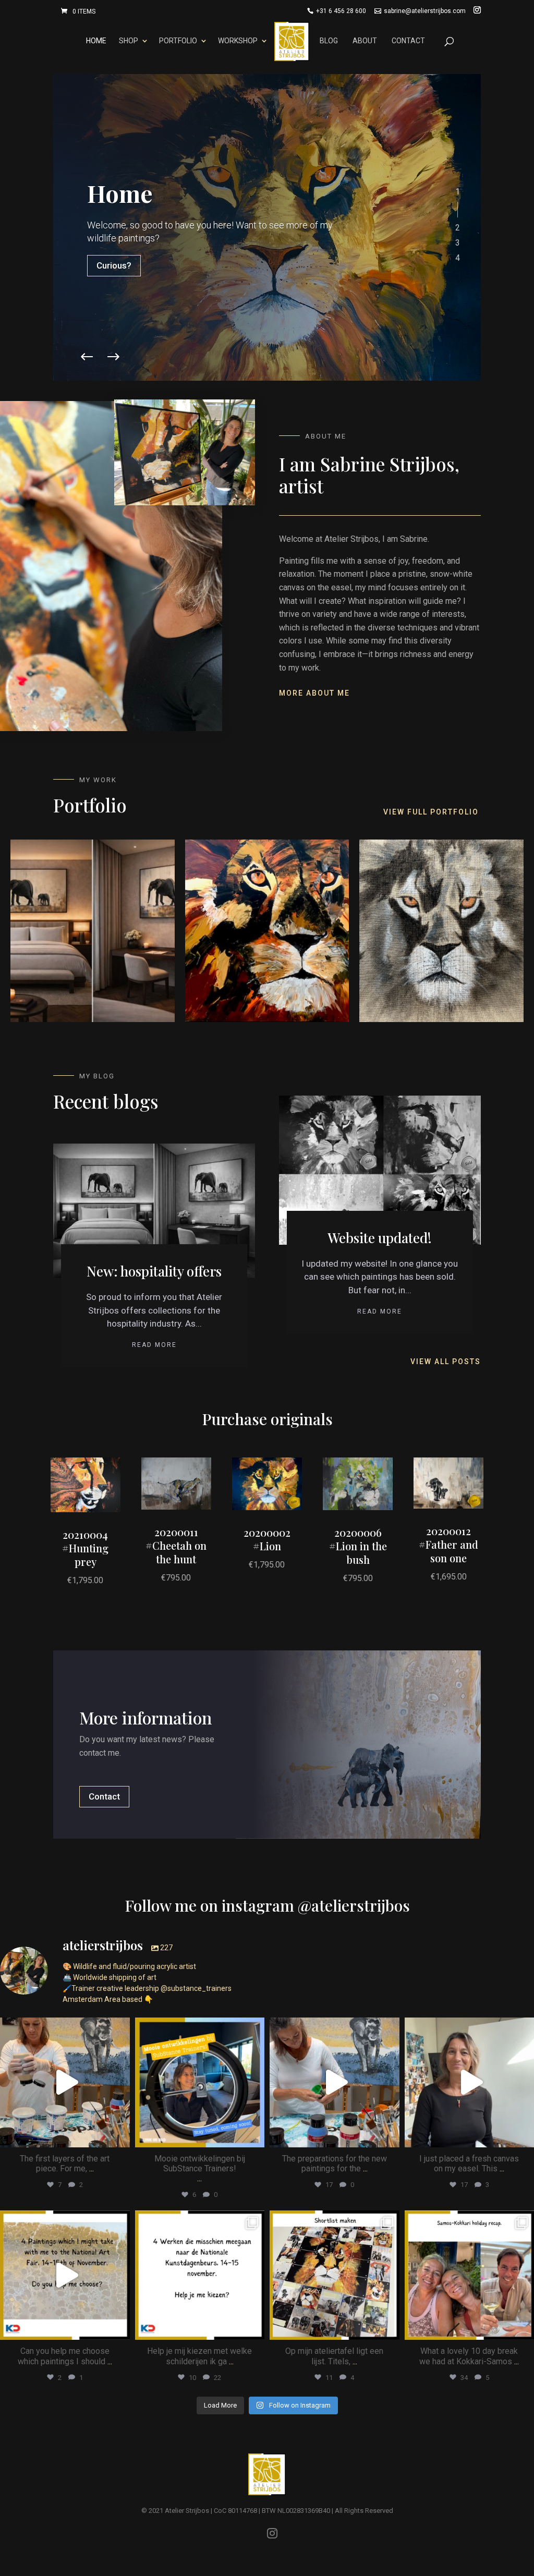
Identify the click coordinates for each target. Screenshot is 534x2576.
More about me (314, 693)
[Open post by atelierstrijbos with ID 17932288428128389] (65, 2082)
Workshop (238, 41)
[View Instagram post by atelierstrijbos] (119, 2135)
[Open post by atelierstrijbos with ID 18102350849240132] (200, 2275)
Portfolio (178, 41)
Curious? (114, 265)
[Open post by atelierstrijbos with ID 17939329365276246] (335, 2275)
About (365, 41)
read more (154, 1345)
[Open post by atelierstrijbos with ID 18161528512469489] (200, 2082)
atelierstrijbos (64, 2027)
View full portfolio (431, 812)
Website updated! (380, 1238)
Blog (329, 41)
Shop (129, 41)
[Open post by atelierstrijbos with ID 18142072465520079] (65, 2275)
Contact (408, 41)
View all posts (446, 1362)
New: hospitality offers (154, 1271)
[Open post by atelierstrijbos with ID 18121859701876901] (335, 2082)
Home (96, 41)
